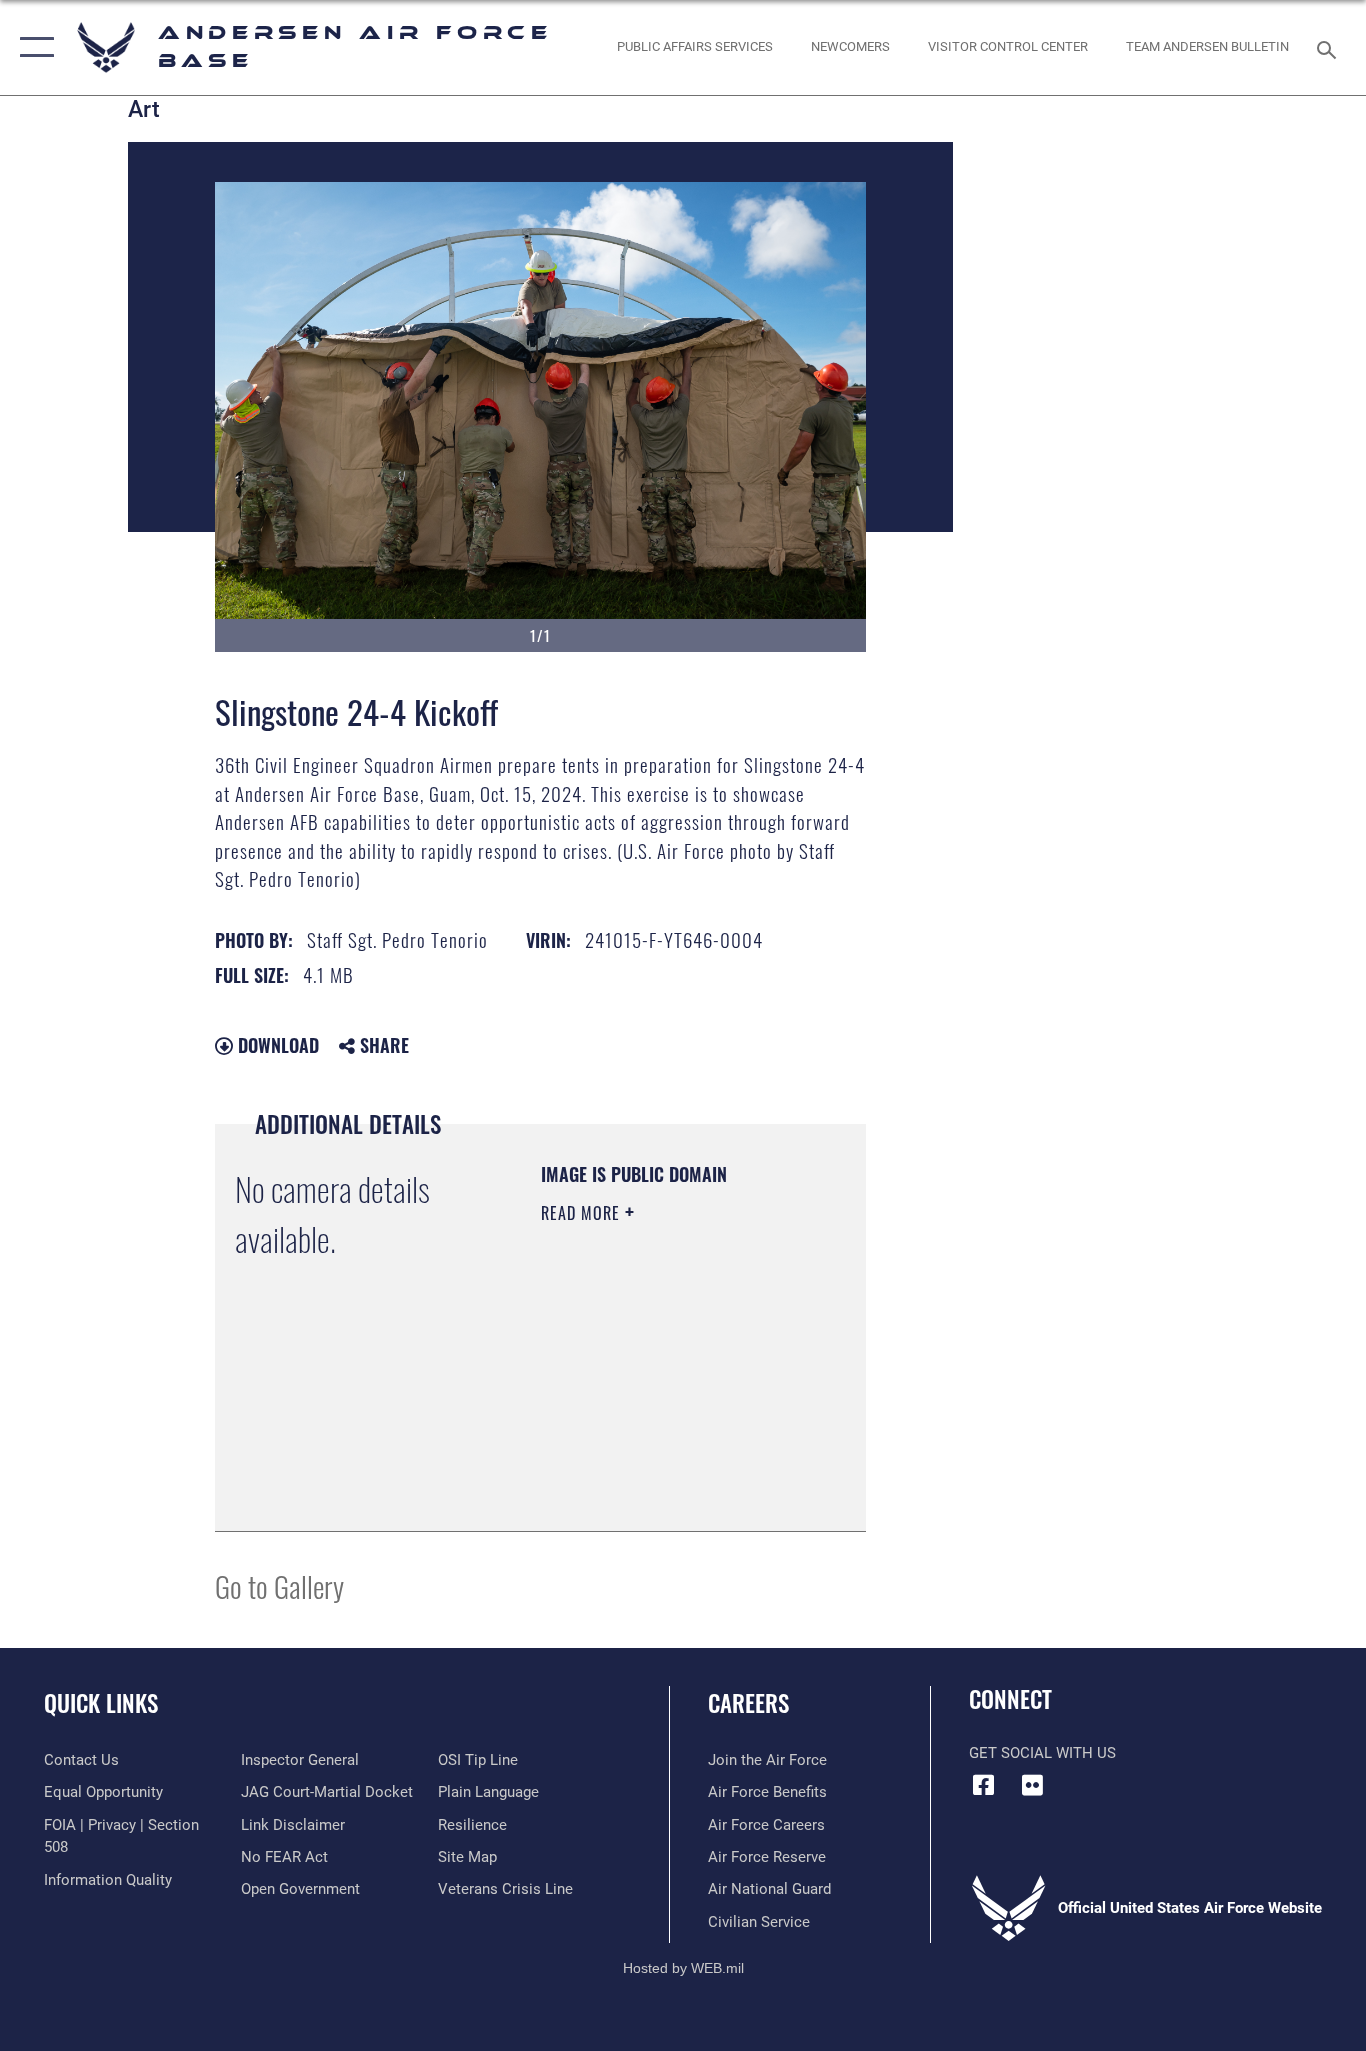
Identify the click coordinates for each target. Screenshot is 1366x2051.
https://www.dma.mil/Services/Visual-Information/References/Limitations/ (662, 1466)
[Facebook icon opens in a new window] (984, 1785)
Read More (583, 1213)
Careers (748, 1703)
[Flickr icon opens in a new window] (1033, 1785)
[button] (32, 47)
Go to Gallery (279, 1585)
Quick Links (101, 1703)
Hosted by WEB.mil (683, 1968)
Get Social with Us (1042, 1753)
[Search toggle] (1330, 48)
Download (276, 1045)
